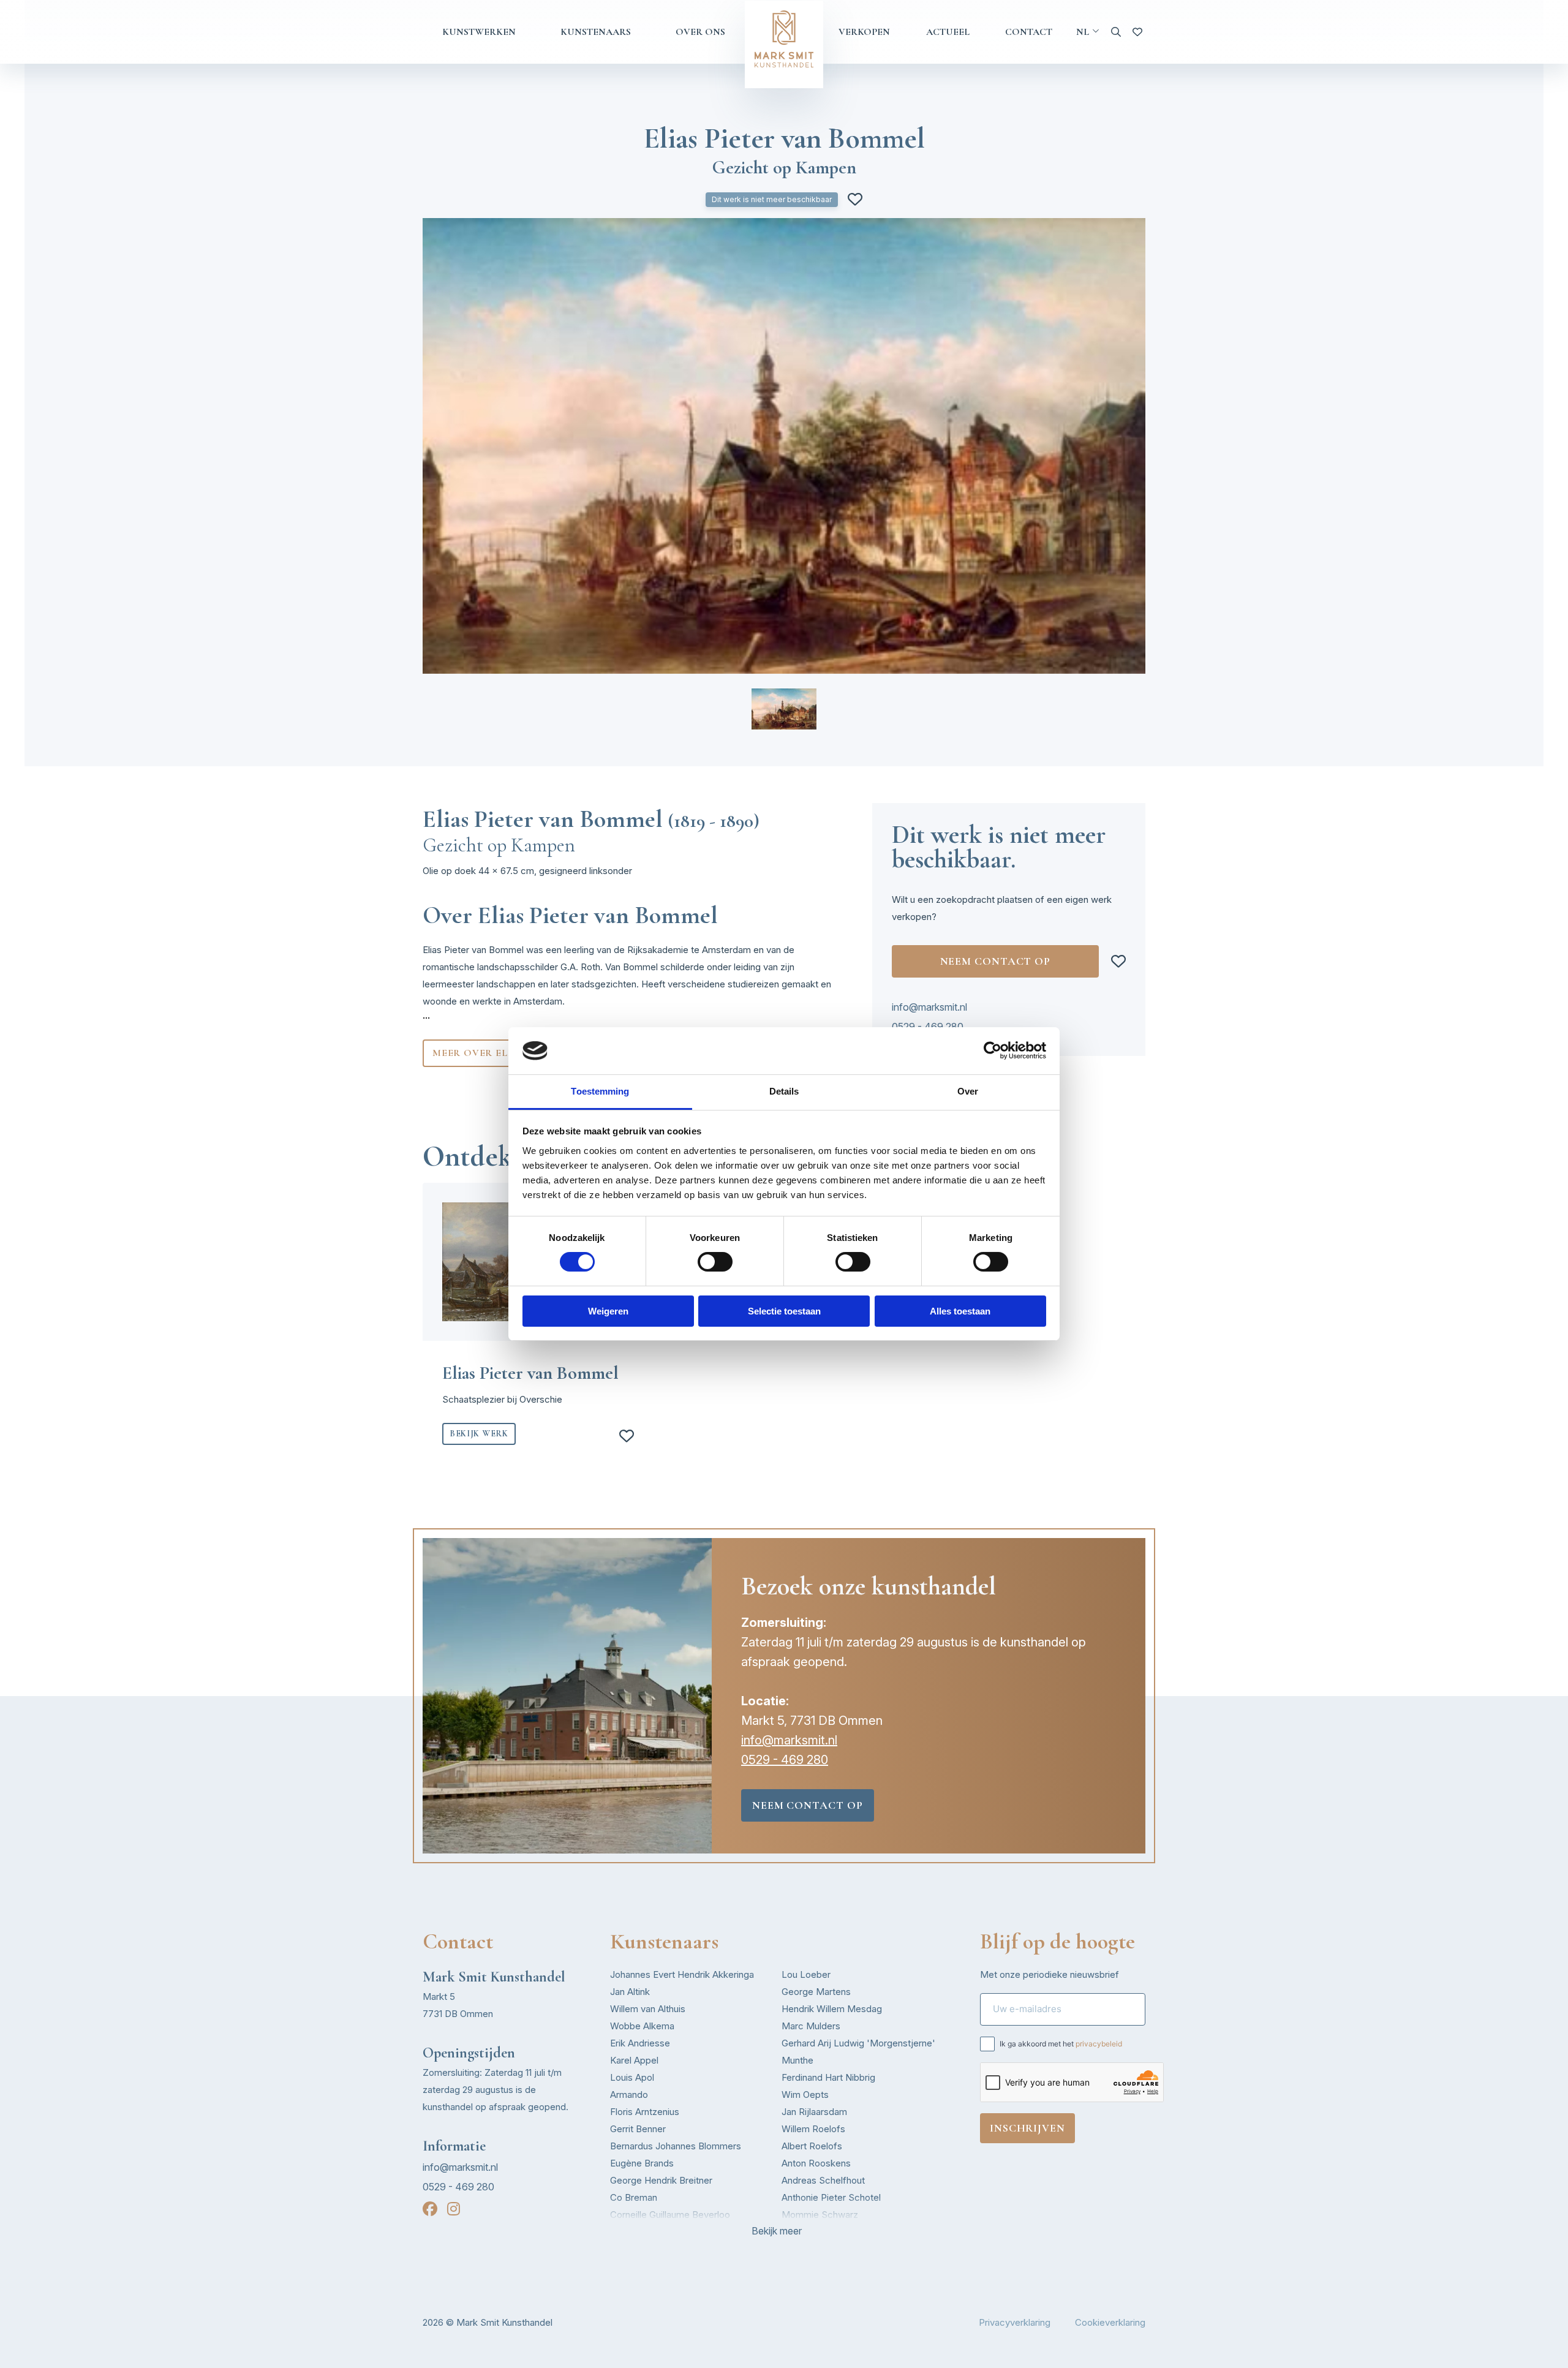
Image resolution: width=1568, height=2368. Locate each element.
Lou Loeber (806, 1974)
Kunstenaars (596, 32)
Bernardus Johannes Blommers (676, 2146)
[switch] (715, 1262)
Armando (629, 2095)
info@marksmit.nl (929, 1007)
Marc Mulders (811, 2026)
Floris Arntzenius (645, 2112)
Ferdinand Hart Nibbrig (828, 2077)
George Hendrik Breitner (661, 2180)
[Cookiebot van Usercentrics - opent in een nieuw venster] (993, 1050)
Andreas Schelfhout (823, 2180)
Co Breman (634, 2197)
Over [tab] (968, 1091)
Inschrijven (1027, 2128)
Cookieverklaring (1110, 2322)
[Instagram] (454, 2209)
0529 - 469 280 (928, 1027)
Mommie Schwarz (820, 2215)
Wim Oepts (805, 2095)
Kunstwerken (479, 32)
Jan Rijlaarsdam (814, 2112)
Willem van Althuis (648, 2009)
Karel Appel (634, 2060)
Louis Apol (632, 2077)
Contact (1029, 32)
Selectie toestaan (784, 1311)
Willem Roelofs (813, 2129)
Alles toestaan (960, 1311)
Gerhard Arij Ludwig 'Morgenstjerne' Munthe (858, 2052)
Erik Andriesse (640, 2043)
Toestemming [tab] (600, 1091)
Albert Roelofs (812, 2146)
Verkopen (864, 32)
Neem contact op (996, 961)
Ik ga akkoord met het (1061, 2044)
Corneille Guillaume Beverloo (670, 2215)
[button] (784, 709)
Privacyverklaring (1015, 2322)
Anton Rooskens (816, 2163)
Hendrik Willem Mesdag (832, 2009)
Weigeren (608, 1311)
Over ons (700, 32)
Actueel (948, 32)
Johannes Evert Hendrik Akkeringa (682, 1974)
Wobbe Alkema (642, 2026)
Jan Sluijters (807, 2232)
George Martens (816, 1992)
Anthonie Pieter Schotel (831, 2197)
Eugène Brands (642, 2163)
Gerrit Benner (638, 2129)
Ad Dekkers (635, 2232)
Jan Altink (630, 1992)
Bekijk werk (479, 1434)
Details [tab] (784, 1091)
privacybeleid (1099, 2044)
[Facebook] (430, 2209)
